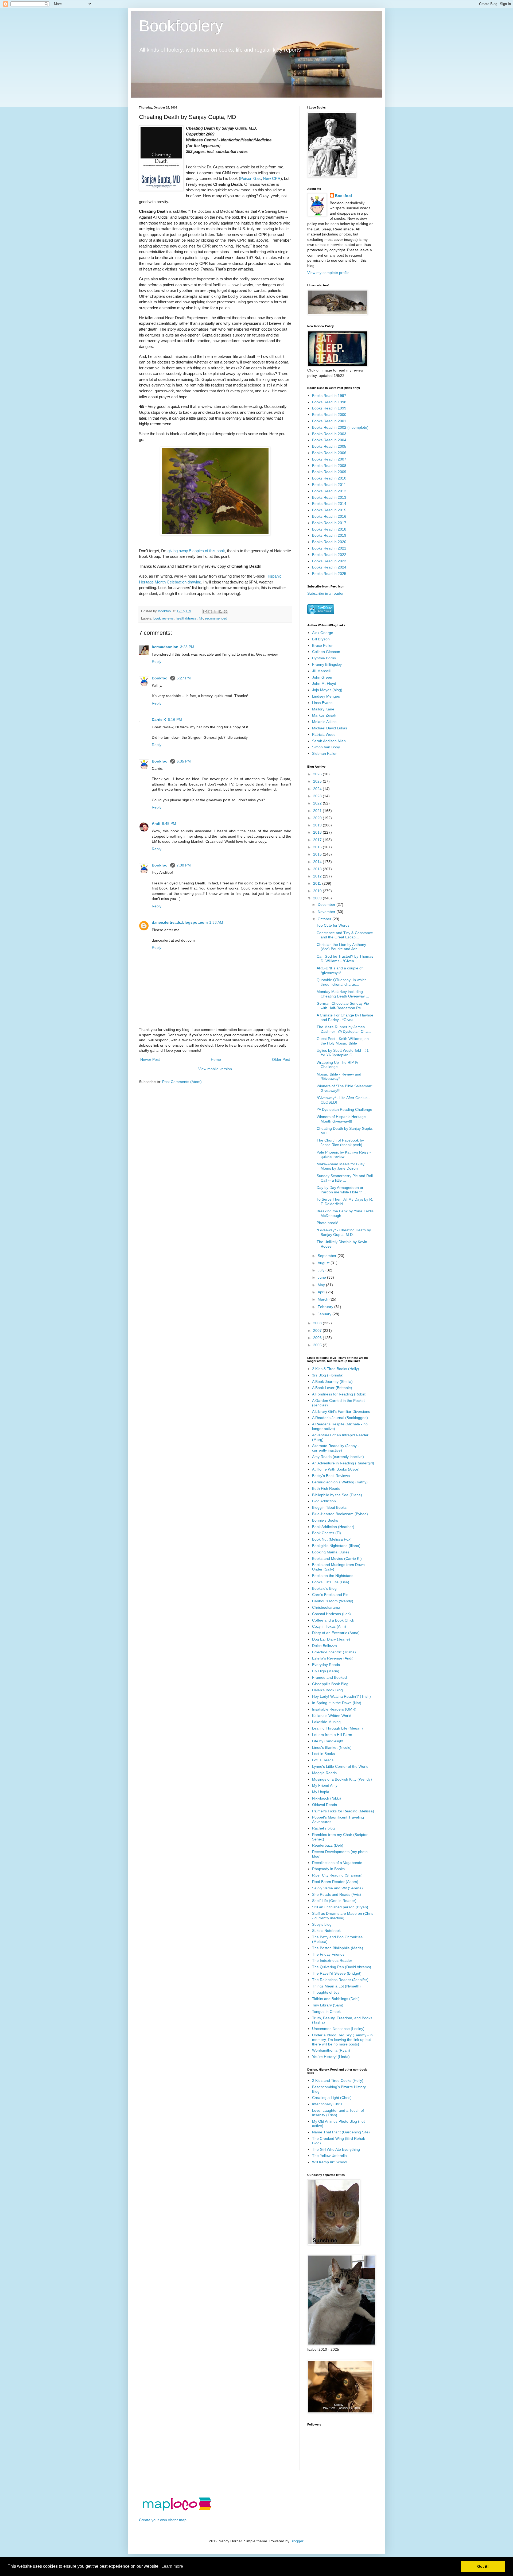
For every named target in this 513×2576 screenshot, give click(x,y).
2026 (318, 774)
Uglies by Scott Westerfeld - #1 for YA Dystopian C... (343, 1053)
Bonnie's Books (325, 1520)
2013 (318, 869)
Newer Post (150, 1059)
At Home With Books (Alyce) (336, 1469)
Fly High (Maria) (326, 1671)
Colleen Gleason (326, 652)
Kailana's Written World (332, 1716)
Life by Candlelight (328, 1741)
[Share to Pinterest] (226, 612)
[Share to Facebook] (220, 612)
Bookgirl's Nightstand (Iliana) (336, 1546)
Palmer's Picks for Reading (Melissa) (343, 1811)
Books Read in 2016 (329, 516)
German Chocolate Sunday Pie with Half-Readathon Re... (343, 1006)
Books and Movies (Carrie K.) (337, 1558)
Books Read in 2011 (329, 485)
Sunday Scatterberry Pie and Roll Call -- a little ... (345, 1178)
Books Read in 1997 (329, 396)
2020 (318, 818)
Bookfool (160, 678)
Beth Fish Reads (326, 1488)
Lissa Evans (322, 703)
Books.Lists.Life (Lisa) (331, 1582)
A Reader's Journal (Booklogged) (340, 1418)
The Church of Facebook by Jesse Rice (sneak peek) (340, 1142)
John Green (322, 677)
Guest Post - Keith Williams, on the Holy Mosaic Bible (343, 1041)
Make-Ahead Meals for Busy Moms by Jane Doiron (341, 1166)
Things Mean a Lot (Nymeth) (336, 1986)
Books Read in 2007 (329, 459)
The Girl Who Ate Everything (336, 2149)
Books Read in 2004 (329, 440)
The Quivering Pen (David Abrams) (342, 1967)
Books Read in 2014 (329, 504)
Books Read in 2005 (329, 446)
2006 (318, 1338)
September (328, 1256)
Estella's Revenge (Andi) (333, 1658)
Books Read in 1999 (329, 408)
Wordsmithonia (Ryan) (331, 2050)
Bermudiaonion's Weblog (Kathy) (340, 1482)
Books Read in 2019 (329, 535)
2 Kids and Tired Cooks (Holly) (338, 2080)
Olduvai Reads (324, 1805)
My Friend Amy (325, 1785)
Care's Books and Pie (330, 1595)
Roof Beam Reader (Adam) (335, 1882)
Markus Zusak (324, 715)
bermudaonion (165, 647)
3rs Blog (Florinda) (328, 1375)
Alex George (323, 633)
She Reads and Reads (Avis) (337, 1894)
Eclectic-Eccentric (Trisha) (334, 1652)
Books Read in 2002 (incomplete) (340, 427)
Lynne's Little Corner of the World (340, 1766)
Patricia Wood (324, 734)
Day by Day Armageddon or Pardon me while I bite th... (341, 1190)
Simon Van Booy (326, 747)
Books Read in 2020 (329, 542)
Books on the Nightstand (333, 1576)
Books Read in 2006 (329, 453)
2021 (318, 811)
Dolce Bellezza (324, 1646)
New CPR (272, 178)
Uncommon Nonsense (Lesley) (338, 2029)
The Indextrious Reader (332, 1960)
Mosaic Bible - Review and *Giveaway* (339, 1076)
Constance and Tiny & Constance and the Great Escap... (345, 935)
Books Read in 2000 (329, 415)
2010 (318, 891)
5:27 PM (184, 678)
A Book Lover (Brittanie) (332, 1388)
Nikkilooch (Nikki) (327, 1798)
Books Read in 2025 (329, 574)
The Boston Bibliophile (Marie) (338, 1948)
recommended (216, 618)
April (322, 1292)
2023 (318, 796)
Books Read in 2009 (329, 472)
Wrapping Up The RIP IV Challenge (337, 1065)
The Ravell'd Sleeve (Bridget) (337, 1973)
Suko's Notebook (326, 1931)
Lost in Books (323, 1754)
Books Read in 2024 (329, 567)
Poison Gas (250, 178)
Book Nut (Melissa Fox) (332, 1539)
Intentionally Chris (327, 2104)
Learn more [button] (172, 2566)
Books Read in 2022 (329, 555)
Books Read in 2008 (329, 466)
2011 (318, 883)
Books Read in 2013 (329, 497)
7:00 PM (184, 865)
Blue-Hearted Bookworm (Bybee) (340, 1514)
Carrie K (159, 720)
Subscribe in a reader (325, 593)
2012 (318, 876)
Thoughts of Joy (326, 1992)
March (324, 1299)
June (322, 1277)
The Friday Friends (328, 1954)
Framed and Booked (329, 1677)
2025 (318, 781)
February (326, 1307)
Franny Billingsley (327, 664)
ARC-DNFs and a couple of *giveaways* (340, 970)
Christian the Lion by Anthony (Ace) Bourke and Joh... (341, 947)
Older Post (281, 1059)
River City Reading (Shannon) (337, 1875)
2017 (318, 840)
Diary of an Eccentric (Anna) (336, 1633)
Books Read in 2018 (329, 529)
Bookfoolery (181, 26)
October (325, 919)
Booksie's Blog (324, 1588)
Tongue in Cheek (326, 2012)
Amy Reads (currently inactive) (338, 1457)
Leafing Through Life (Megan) (337, 1728)
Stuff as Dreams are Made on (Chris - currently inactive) (343, 1916)
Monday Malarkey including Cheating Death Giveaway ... (343, 994)
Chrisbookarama (326, 1607)
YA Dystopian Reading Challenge (344, 1109)
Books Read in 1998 (329, 402)
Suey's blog (322, 1924)
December (327, 904)
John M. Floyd (324, 683)
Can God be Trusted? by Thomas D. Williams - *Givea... (345, 959)
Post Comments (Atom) (182, 1082)
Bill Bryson (321, 639)
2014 (318, 862)
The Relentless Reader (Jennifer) (340, 1980)
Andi (156, 823)
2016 (318, 847)
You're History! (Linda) (331, 2057)
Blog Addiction (324, 1501)
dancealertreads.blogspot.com (180, 922)
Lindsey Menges (326, 696)
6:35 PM (184, 761)
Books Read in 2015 (329, 510)
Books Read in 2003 (329, 434)
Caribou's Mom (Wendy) (333, 1601)
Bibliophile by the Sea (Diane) (337, 1495)
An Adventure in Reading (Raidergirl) (343, 1463)
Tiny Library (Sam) (328, 2005)
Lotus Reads (323, 1760)
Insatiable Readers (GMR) (334, 1709)
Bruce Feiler (322, 645)
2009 (318, 898)
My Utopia (321, 1792)
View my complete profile (328, 273)
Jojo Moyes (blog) (327, 690)
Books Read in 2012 (329, 491)
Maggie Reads (324, 1773)
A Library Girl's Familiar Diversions (341, 1411)
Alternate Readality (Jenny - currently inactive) (336, 1448)
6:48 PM (169, 823)
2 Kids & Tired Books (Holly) (336, 1369)
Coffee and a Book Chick (333, 1620)
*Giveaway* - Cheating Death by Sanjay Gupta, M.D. (344, 1232)
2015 (318, 854)
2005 (318, 1345)
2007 (318, 1330)
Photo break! (327, 1223)
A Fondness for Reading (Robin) (339, 1394)
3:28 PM (187, 647)
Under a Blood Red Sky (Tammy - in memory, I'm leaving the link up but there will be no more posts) (342, 2040)
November (327, 912)
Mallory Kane (323, 709)
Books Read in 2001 (329, 421)
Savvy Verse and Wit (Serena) (337, 1888)
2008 (318, 1323)
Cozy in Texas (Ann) (329, 1626)
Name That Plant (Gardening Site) (341, 2132)
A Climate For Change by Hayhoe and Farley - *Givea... (345, 1017)
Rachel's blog (323, 1828)
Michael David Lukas (330, 728)
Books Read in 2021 (329, 548)
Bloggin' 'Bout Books (329, 1507)
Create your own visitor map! (163, 2520)
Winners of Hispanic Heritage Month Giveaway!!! (341, 1119)
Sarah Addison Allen (329, 741)
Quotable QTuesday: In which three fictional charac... (342, 982)
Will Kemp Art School (330, 2162)
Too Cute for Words (333, 925)
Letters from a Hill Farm (332, 1735)
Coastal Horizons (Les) (331, 1614)
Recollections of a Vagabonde (337, 1863)
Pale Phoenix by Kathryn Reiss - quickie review (344, 1154)
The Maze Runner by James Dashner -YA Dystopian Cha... (344, 1029)
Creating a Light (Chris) (332, 2098)
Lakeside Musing (326, 1722)
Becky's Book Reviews (331, 1476)
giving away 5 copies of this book (196, 551)
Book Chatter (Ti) (327, 1533)
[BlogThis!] (210, 612)
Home (216, 1059)
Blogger (297, 2541)
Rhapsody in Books (328, 1869)
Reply (157, 662)
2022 (318, 803)
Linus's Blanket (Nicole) (332, 1747)
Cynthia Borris (324, 658)
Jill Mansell (321, 671)
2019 (318, 825)
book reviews (164, 618)
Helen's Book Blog (327, 1690)
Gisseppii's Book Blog (330, 1684)
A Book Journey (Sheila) (332, 1382)
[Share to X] (215, 612)
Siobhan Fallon (325, 753)
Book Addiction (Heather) (333, 1527)
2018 (318, 832)
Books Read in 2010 (329, 478)
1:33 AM (216, 922)
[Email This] (205, 612)
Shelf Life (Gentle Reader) (334, 1901)
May (322, 1285)
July (322, 1270)
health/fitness (186, 618)
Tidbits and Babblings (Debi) (336, 1999)
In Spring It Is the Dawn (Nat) (337, 1703)
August (324, 1263)
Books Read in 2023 (329, 561)
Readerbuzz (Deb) (328, 1845)
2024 (318, 789)
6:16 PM (175, 720)
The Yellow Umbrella (329, 2156)
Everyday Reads (326, 1665)
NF (201, 618)
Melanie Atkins (324, 722)
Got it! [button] (483, 2566)
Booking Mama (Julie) (331, 1552)
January (325, 1314)
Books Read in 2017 (329, 523)
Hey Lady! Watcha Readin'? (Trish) (341, 1696)
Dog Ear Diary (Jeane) (331, 1639)
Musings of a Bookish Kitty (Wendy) (342, 1779)
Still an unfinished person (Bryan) (340, 1907)
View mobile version (215, 1069)
